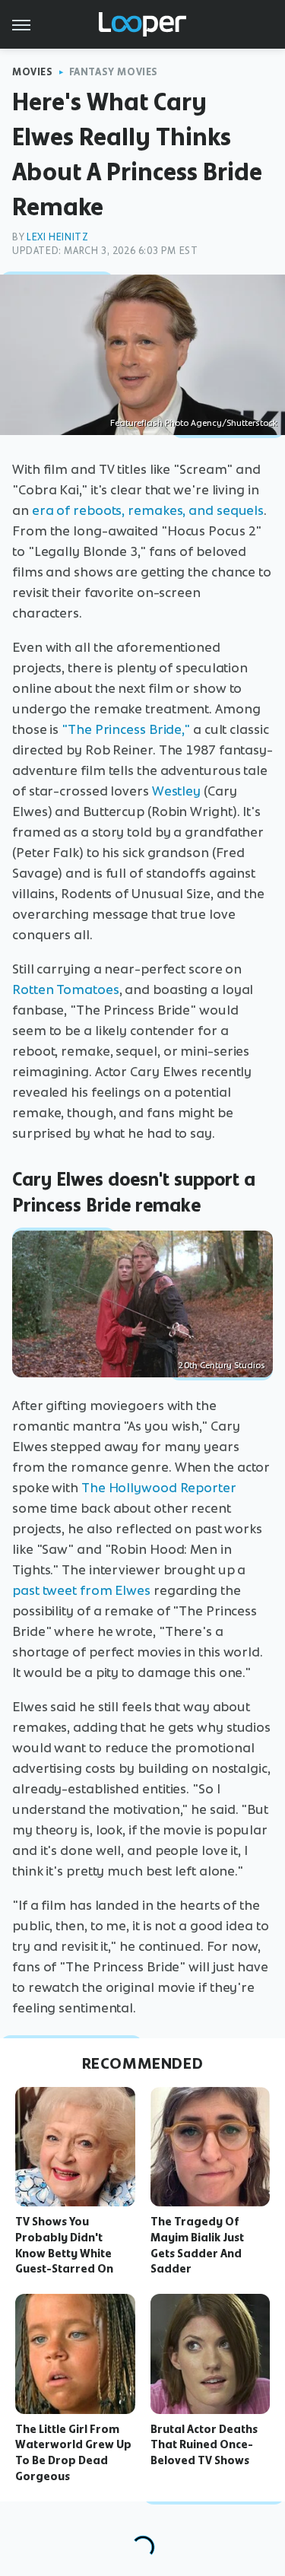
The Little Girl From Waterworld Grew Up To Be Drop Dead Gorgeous (73, 2453)
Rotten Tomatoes (66, 989)
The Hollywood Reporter (159, 1488)
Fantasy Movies (114, 72)
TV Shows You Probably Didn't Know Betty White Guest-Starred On (64, 2245)
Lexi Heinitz (57, 237)
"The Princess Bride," (126, 729)
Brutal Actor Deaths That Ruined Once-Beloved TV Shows (204, 2445)
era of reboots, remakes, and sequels (148, 510)
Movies (33, 72)
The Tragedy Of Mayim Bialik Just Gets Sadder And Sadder (197, 2245)
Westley (176, 791)
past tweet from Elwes (81, 1590)
